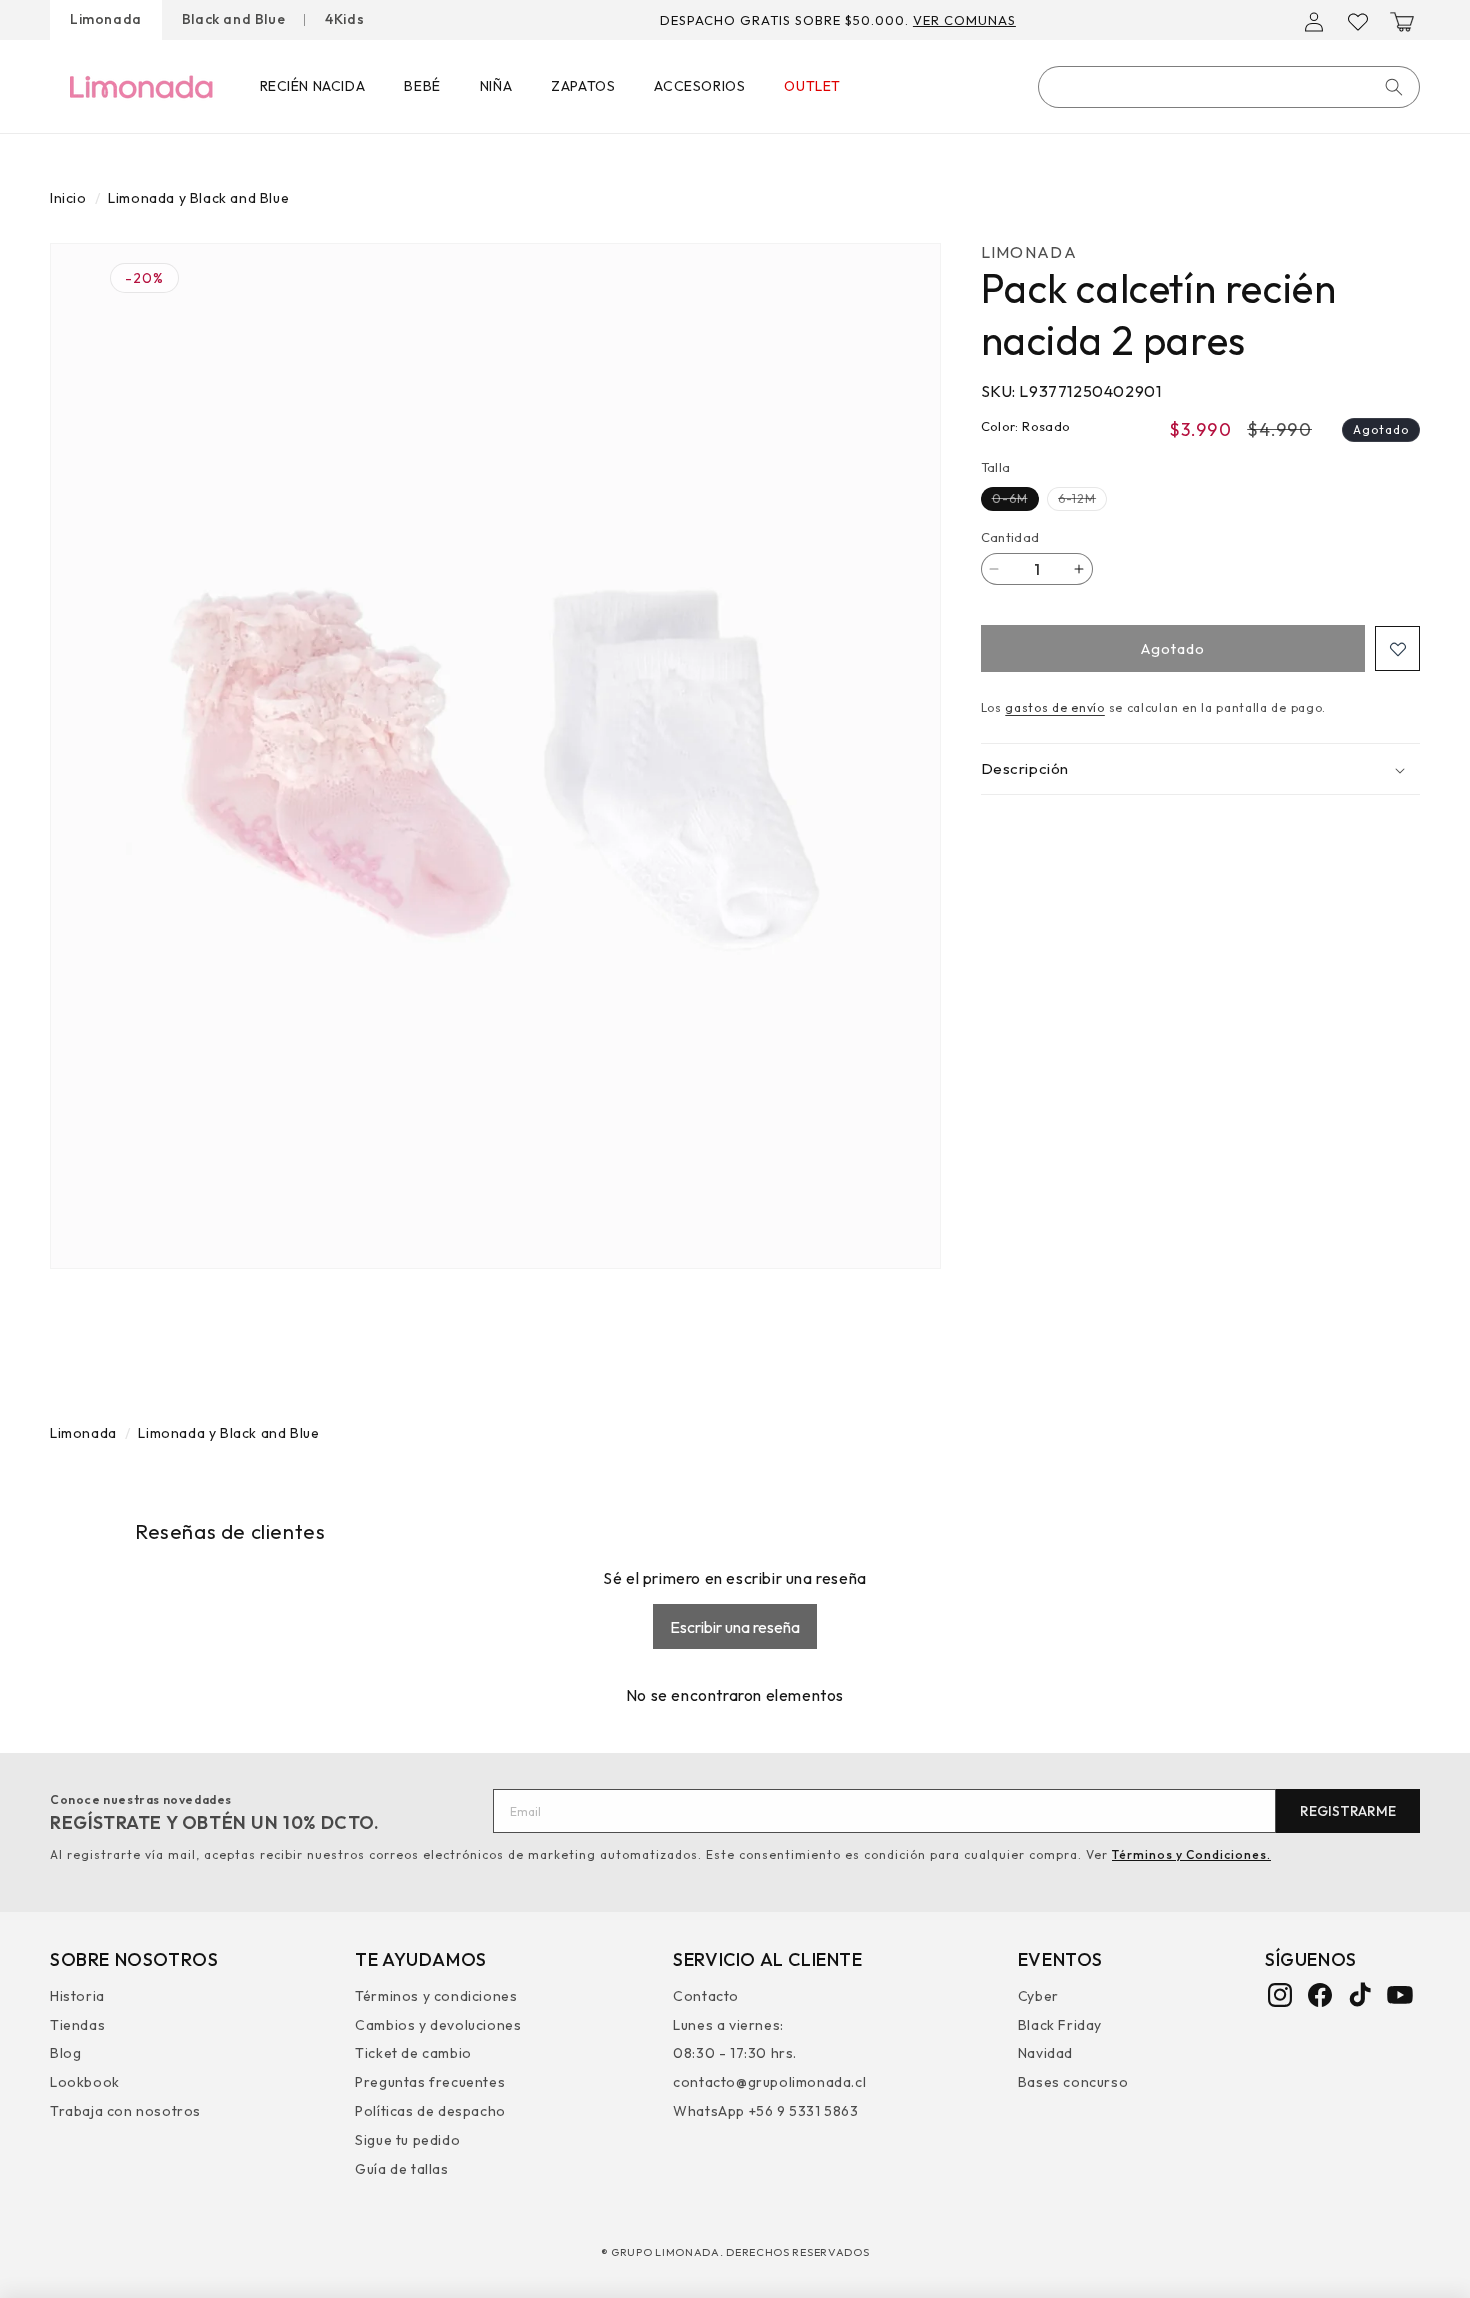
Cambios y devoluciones (438, 2024)
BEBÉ (422, 86)
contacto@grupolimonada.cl (769, 2082)
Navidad (1045, 2053)
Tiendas (77, 2024)
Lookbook (85, 2082)
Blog (65, 2053)
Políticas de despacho (430, 2110)
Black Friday (1060, 2024)
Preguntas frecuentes (430, 2082)
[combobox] (1229, 87)
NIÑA (496, 86)
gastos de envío (1055, 707)
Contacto (706, 1997)
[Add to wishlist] (1397, 648)
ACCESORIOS (699, 86)
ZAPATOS (583, 86)
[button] (1402, 22)
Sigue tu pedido (407, 2139)
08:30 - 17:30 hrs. (735, 2053)
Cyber (1038, 1997)
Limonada (106, 19)
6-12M (1082, 500)
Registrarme (1348, 1811)
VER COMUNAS (964, 20)
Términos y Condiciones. (1191, 1854)
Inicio (68, 198)
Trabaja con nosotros (125, 2110)
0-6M (1015, 500)
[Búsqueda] (1394, 87)
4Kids (344, 19)
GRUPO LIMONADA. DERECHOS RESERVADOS (740, 2252)
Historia (77, 1997)
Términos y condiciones (436, 1997)
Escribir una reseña (735, 1626)
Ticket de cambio (413, 2053)
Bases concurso (1073, 2082)
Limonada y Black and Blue (198, 198)
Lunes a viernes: (728, 2024)
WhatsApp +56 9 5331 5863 (765, 2110)
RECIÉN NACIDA (313, 86)
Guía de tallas (401, 2168)
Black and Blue (233, 19)
